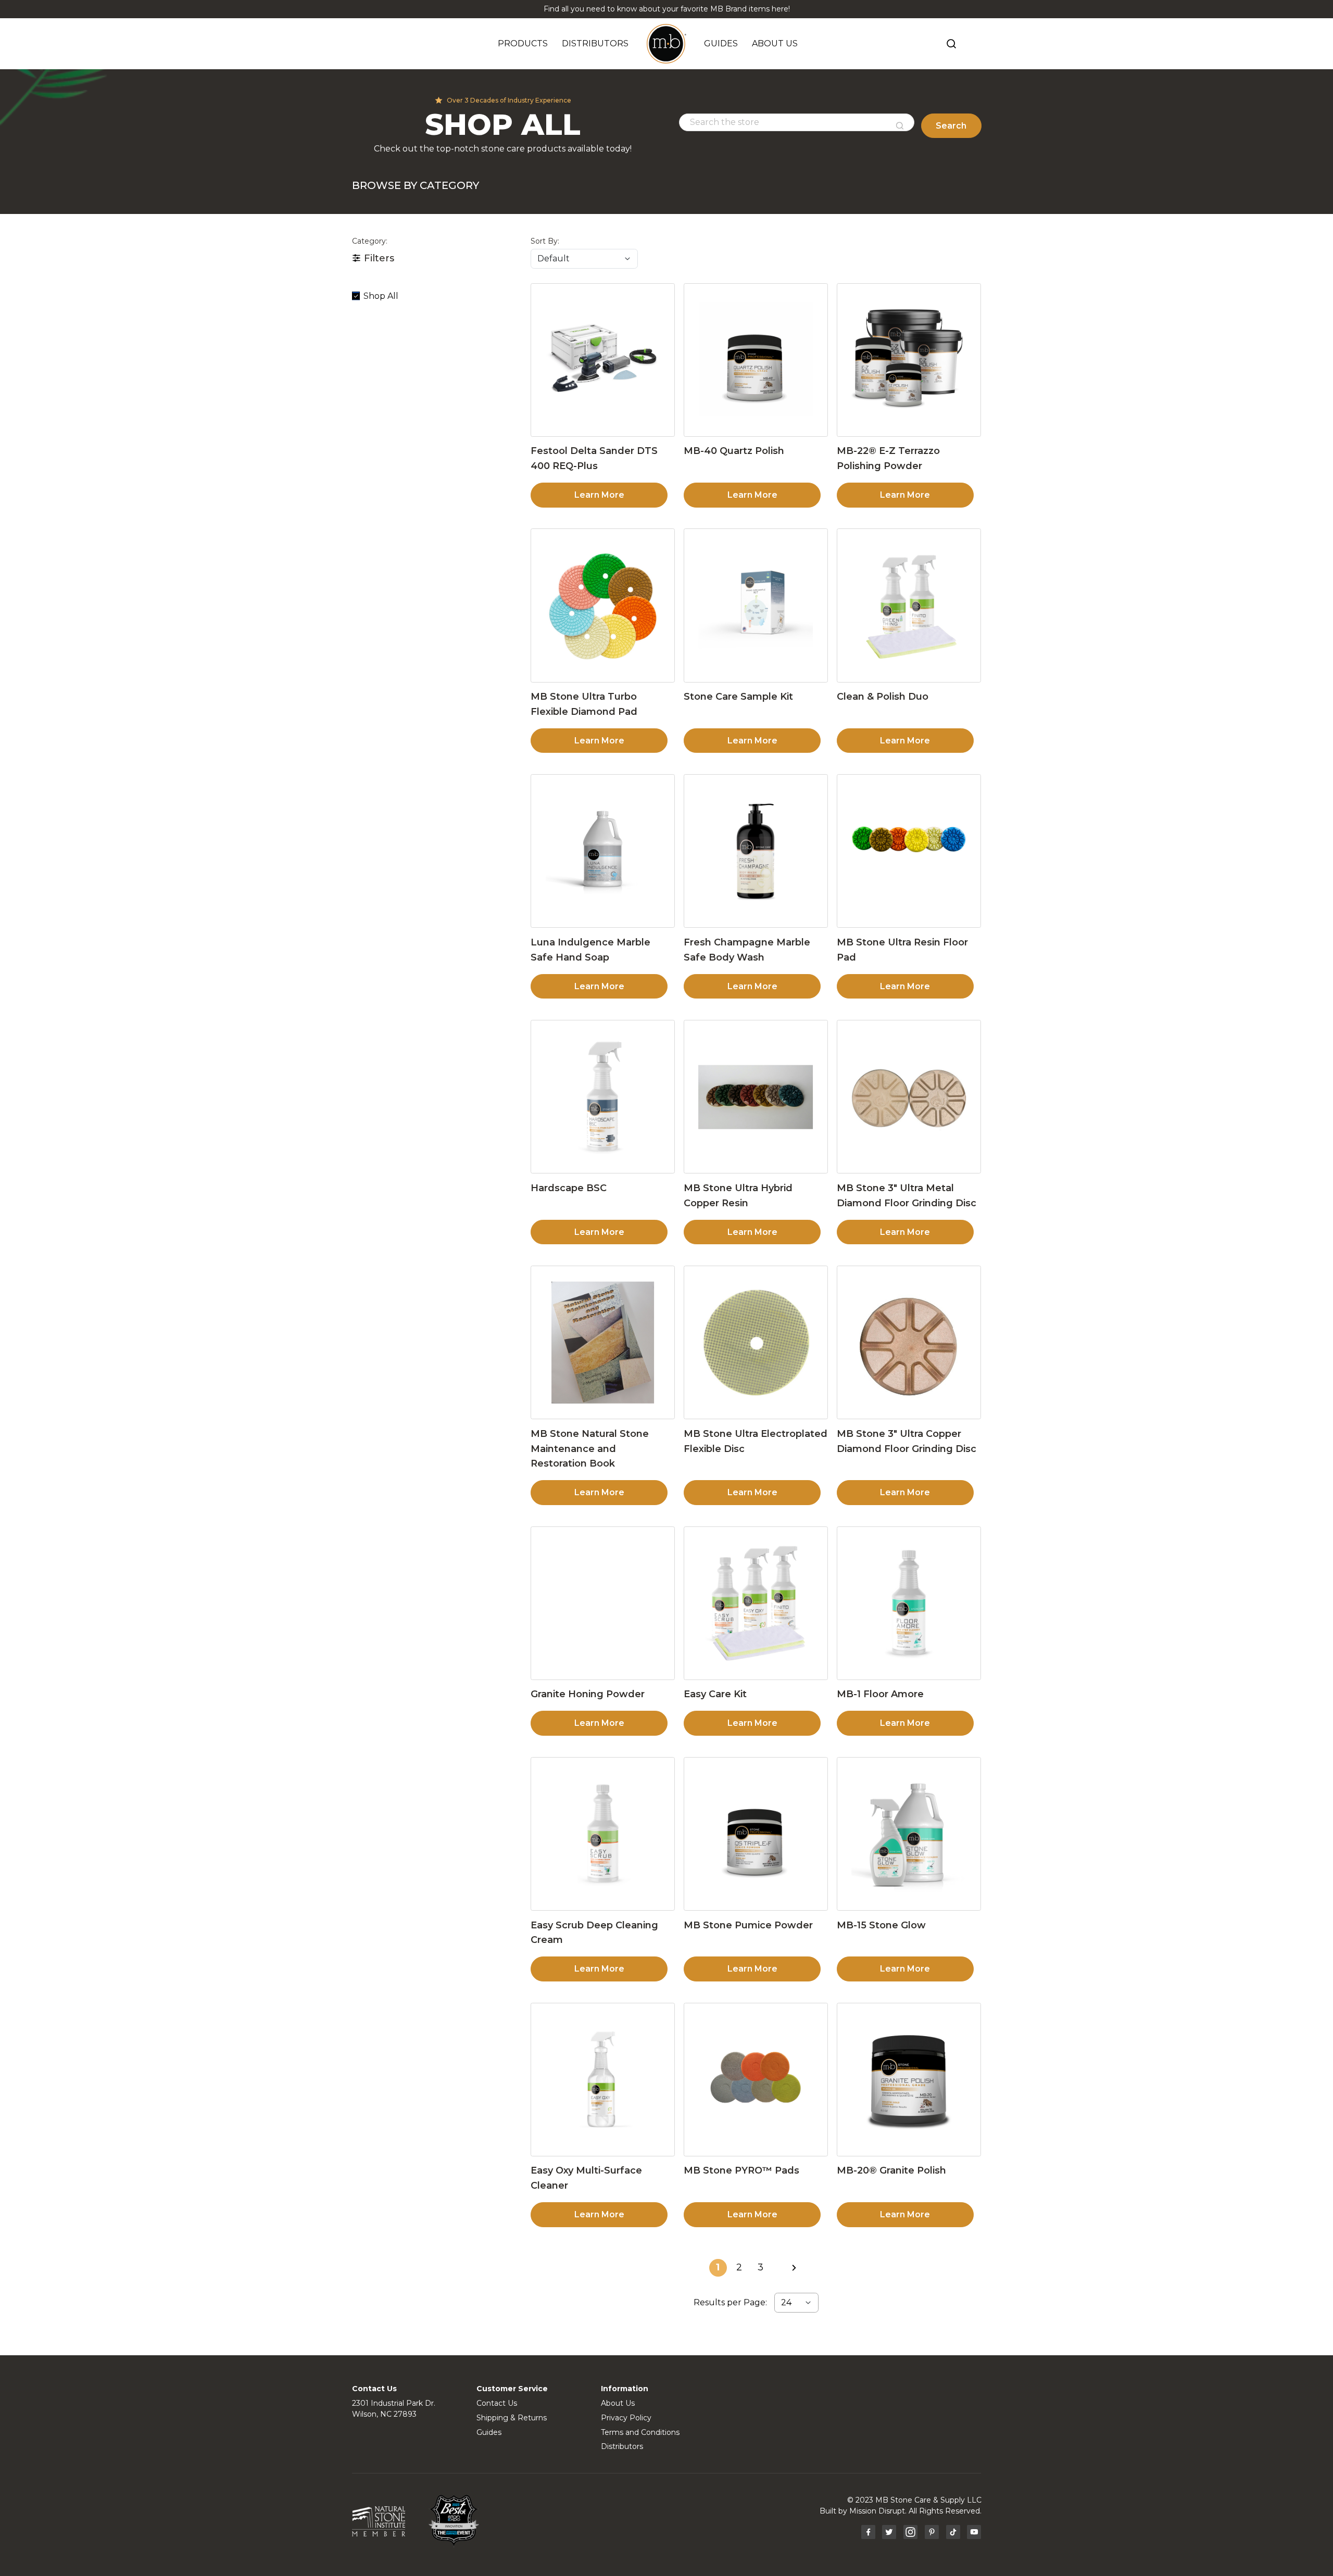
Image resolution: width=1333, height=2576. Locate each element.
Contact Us (497, 2403)
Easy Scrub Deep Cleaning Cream (594, 1933)
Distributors (622, 2446)
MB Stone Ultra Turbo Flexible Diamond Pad (584, 704)
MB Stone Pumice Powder (748, 1925)
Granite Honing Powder (588, 1694)
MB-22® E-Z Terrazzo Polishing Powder (888, 458)
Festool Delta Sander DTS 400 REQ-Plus (594, 458)
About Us (618, 2403)
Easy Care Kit (715, 1694)
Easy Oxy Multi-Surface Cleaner (586, 2178)
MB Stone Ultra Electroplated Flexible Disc (756, 1441)
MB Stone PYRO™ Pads (741, 2170)
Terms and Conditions (640, 2432)
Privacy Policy (626, 2418)
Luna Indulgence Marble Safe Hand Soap (590, 950)
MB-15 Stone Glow (881, 1925)
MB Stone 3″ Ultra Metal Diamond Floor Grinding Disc (907, 1196)
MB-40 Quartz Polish (734, 451)
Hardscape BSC (569, 1188)
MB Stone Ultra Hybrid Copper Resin (738, 1196)
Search (951, 126)
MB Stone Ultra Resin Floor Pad (902, 950)
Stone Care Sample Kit (738, 697)
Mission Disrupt (877, 2511)
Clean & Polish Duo (883, 697)
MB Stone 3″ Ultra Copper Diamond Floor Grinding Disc (907, 1441)
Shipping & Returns (512, 2418)
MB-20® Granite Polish (891, 2170)
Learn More (599, 495)
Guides (489, 2432)
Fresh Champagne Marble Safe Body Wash (747, 950)
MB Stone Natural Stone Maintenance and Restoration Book (590, 1449)
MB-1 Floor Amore (880, 1694)
